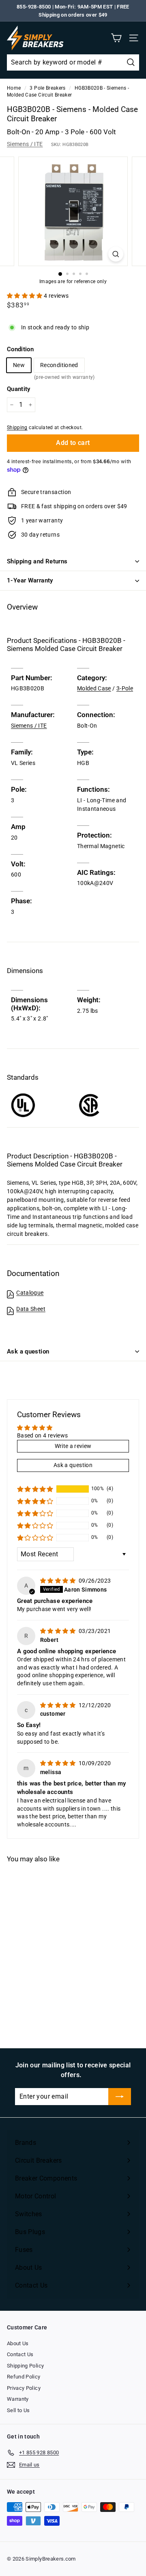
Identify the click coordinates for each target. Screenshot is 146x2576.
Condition (20, 349)
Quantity (19, 389)
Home (14, 88)
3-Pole (125, 688)
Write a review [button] (73, 1446)
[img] (59, 1581)
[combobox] (73, 62)
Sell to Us (18, 2410)
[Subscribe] (120, 2097)
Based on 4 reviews (42, 1435)
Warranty (18, 2399)
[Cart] (116, 38)
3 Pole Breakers (47, 88)
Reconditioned (59, 367)
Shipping (17, 428)
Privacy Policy (24, 2388)
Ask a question (28, 1351)
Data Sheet (31, 1309)
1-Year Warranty (30, 580)
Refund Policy (24, 2377)
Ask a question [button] (73, 1465)
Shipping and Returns (37, 561)
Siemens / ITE (25, 144)
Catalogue (30, 1293)
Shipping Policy (25, 2366)
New (19, 365)
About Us (18, 2343)
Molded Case (94, 688)
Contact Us (20, 2354)
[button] (25, 296)
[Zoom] (116, 254)
